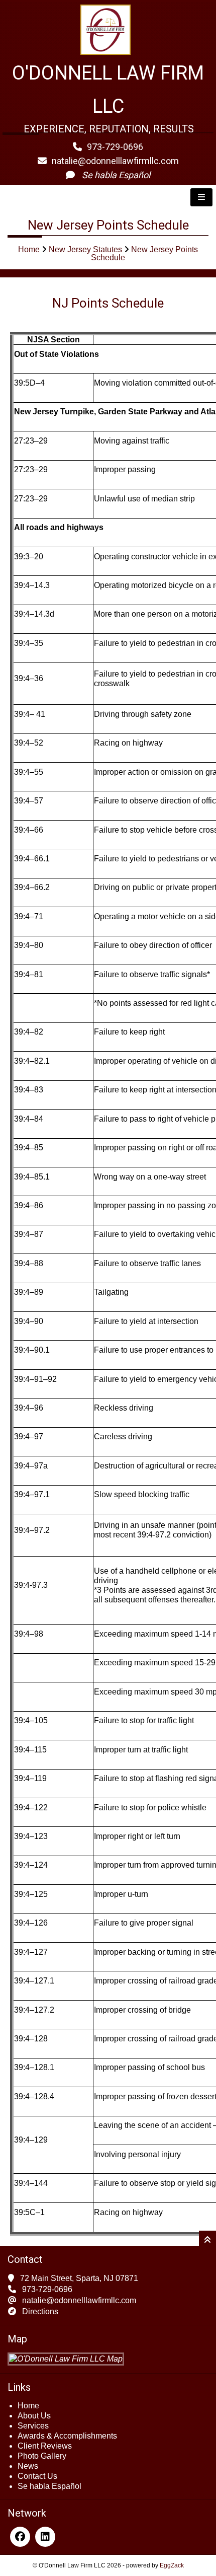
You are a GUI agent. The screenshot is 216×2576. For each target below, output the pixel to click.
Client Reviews (45, 2446)
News (28, 2466)
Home (29, 249)
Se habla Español (49, 2486)
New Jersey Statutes (85, 249)
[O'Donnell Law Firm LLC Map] (66, 2359)
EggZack (172, 2565)
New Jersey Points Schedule (144, 253)
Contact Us (37, 2476)
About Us (34, 2416)
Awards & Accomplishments (67, 2436)
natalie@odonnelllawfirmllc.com (115, 161)
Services (33, 2426)
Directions (40, 2311)
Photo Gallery (42, 2456)
